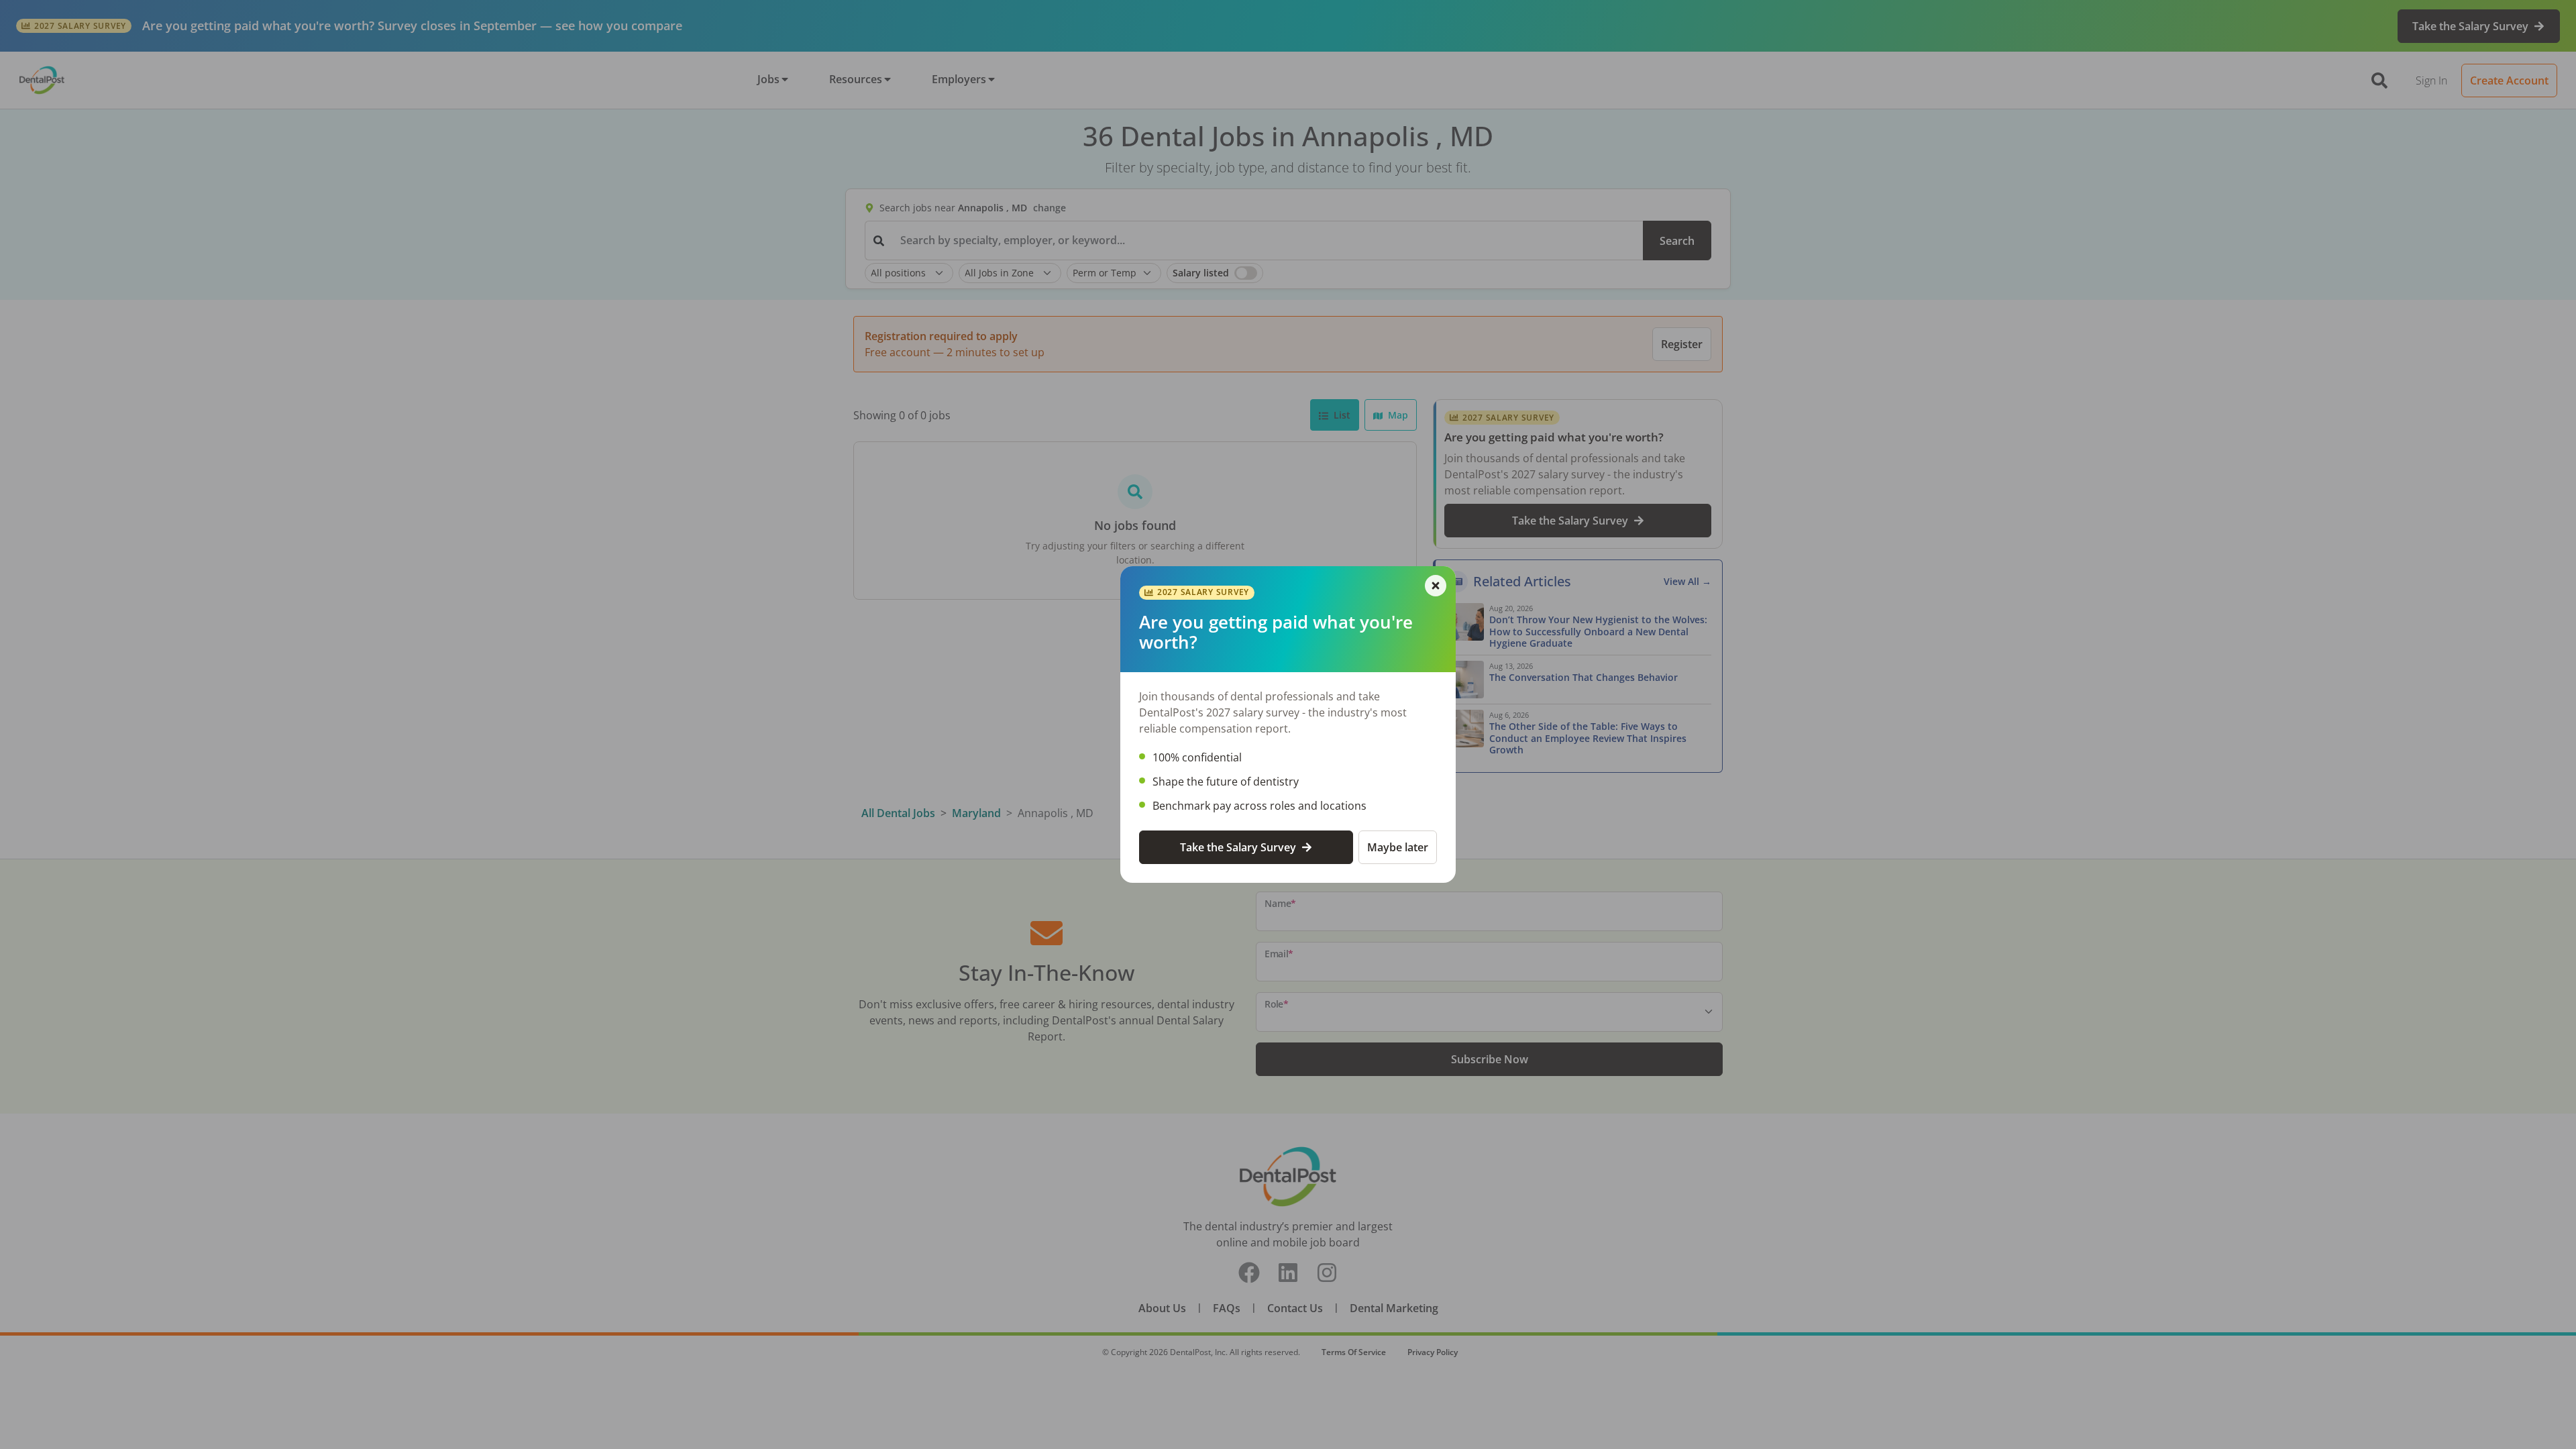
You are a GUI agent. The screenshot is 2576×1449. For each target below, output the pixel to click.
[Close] (1436, 586)
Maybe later (1398, 847)
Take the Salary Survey (1238, 847)
